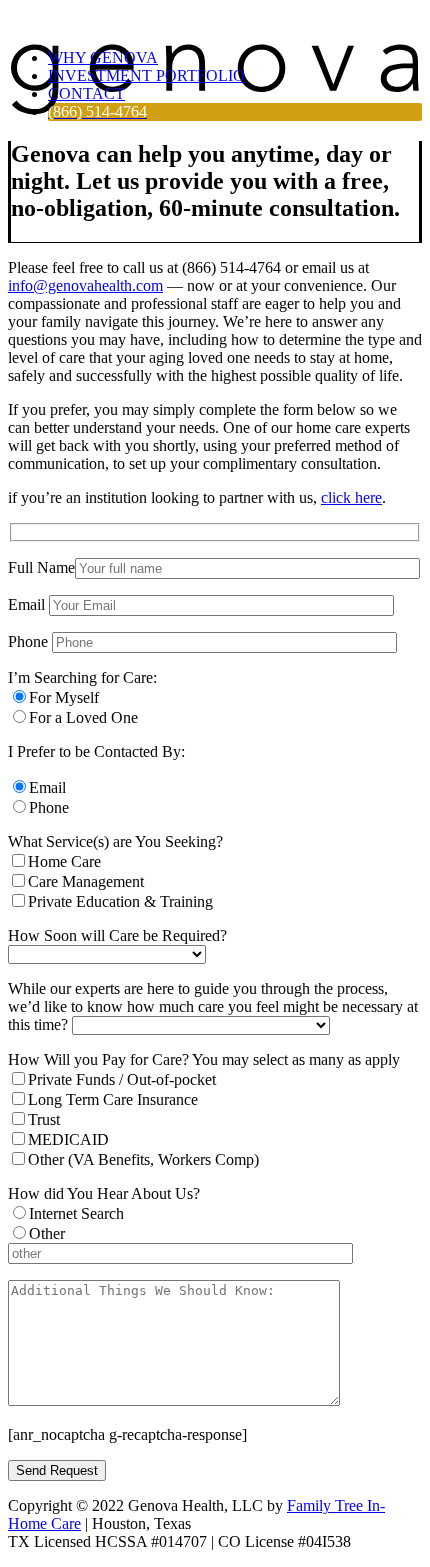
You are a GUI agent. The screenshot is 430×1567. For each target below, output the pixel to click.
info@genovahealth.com (85, 285)
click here (351, 497)
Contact (86, 93)
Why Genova (103, 57)
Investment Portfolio (146, 75)
